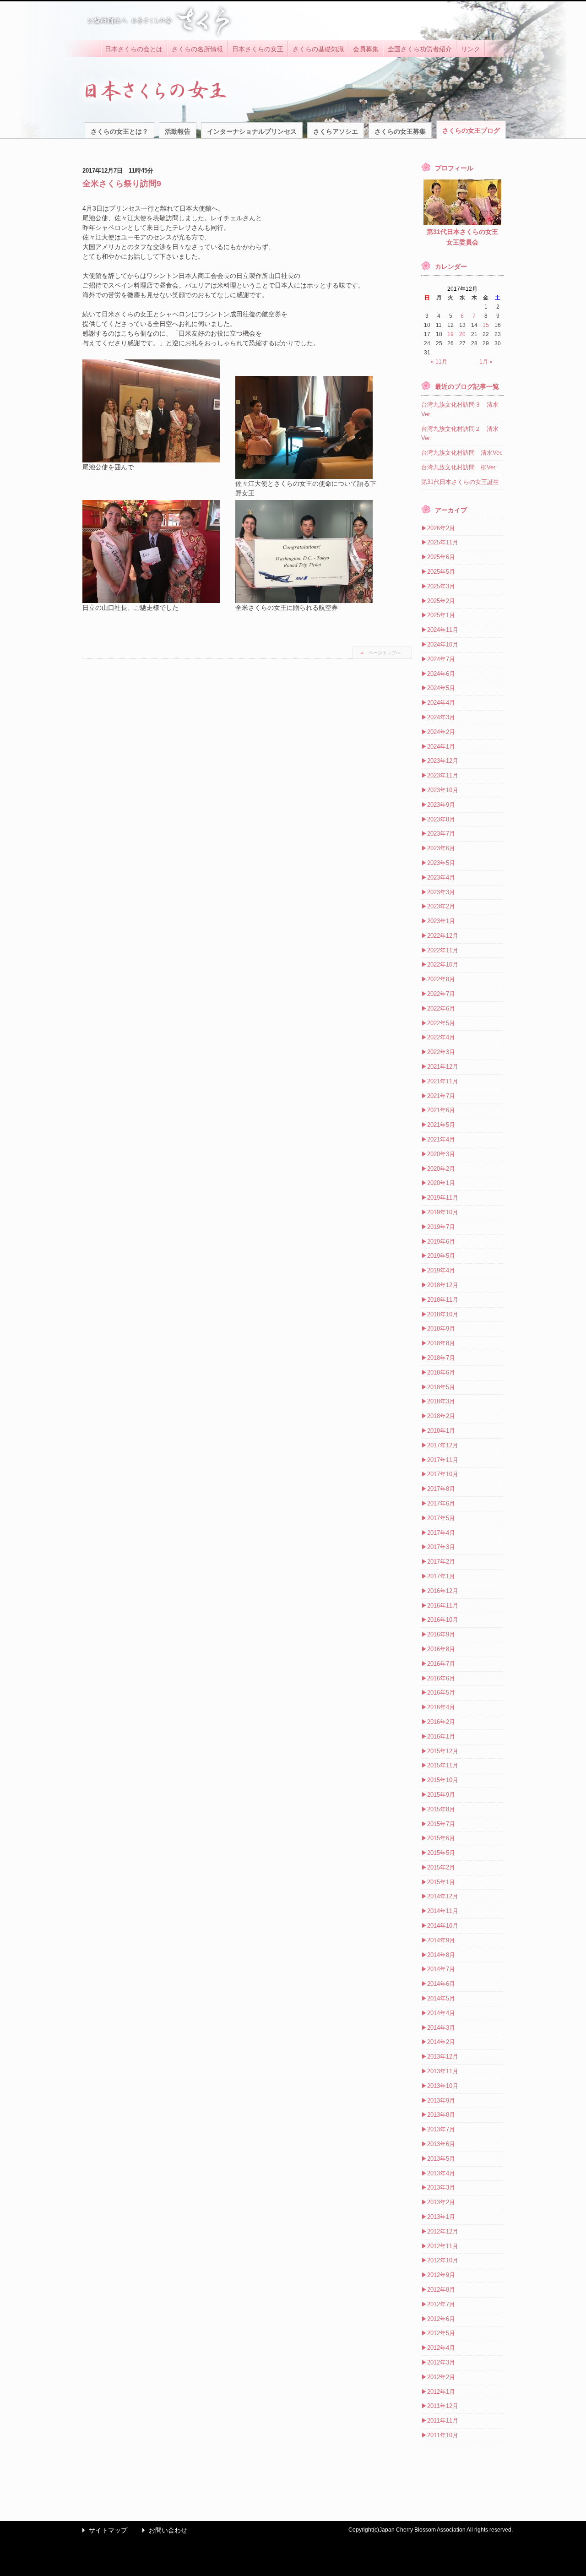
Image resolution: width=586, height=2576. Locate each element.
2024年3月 (441, 717)
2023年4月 (441, 878)
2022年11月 (443, 950)
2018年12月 (443, 1285)
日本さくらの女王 (258, 49)
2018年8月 (441, 1343)
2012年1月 (441, 2392)
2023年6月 (441, 848)
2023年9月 (441, 805)
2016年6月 (441, 1678)
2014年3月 (441, 2028)
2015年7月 (441, 1824)
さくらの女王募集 (400, 131)
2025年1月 (441, 615)
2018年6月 (441, 1372)
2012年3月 (441, 2362)
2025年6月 (441, 557)
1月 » (486, 362)
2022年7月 (441, 994)
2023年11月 (443, 775)
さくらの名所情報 (197, 49)
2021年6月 (441, 1110)
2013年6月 (441, 2144)
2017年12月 (443, 1445)
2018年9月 (441, 1329)
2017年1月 (441, 1576)
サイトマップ (103, 2530)
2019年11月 (443, 1198)
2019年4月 (441, 1270)
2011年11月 (443, 2421)
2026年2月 (441, 528)
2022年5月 (441, 1023)
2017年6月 (441, 1503)
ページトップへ (385, 653)
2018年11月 (443, 1300)
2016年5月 (441, 1693)
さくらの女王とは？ (119, 131)
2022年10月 (443, 965)
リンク (471, 49)
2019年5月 (441, 1256)
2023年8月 (441, 819)
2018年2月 (441, 1416)
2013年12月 (443, 2057)
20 (462, 334)
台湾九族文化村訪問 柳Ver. (459, 467)
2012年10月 (443, 2260)
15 (486, 325)
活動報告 (178, 131)
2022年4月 (441, 1037)
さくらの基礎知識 (318, 49)
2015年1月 (441, 1882)
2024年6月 (441, 674)
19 (450, 334)
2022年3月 (441, 1052)
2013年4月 (441, 2173)
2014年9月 (441, 1940)
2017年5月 (441, 1518)
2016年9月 (441, 1634)
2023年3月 (441, 892)
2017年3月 (441, 1547)
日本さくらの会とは (134, 49)
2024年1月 (441, 747)
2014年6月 (441, 1984)
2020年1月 (441, 1183)
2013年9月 (441, 2100)
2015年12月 (443, 1751)
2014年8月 (441, 1955)
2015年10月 (443, 1780)
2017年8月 (441, 1489)
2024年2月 (441, 732)
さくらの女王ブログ (471, 130)
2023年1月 (441, 921)
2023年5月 (441, 863)
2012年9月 (441, 2275)
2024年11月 (443, 630)
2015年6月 (441, 1838)
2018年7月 (441, 1358)
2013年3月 (441, 2187)
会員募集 (366, 49)
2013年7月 (441, 2129)
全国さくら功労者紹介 (420, 49)
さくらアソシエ (336, 131)
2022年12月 (443, 936)
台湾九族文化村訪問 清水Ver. (462, 453)
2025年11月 (443, 542)
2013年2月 (441, 2202)
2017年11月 (443, 1460)
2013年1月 (441, 2217)
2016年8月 (441, 1649)
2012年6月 (441, 2319)
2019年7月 (441, 1227)
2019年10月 (443, 1212)
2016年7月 (441, 1664)
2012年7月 (441, 2304)
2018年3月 (441, 1401)
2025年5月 (441, 572)
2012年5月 (441, 2333)
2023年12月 (443, 761)
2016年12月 (443, 1591)
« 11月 (439, 362)
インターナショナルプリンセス (252, 131)
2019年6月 (441, 1242)
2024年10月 (443, 644)
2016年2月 (441, 1722)
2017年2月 (441, 1562)
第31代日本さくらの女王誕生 (460, 482)
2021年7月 (441, 1096)
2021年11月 (443, 1081)
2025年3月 (441, 586)
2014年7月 (441, 1969)
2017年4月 (441, 1533)
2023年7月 (441, 834)
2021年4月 (441, 1139)
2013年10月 (443, 2086)
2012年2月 (441, 2377)
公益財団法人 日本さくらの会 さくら (158, 21)
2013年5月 (441, 2159)
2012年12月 (443, 2231)
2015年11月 (443, 1765)
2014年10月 (443, 1926)
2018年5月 (441, 1387)
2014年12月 (443, 1896)
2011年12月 (443, 2406)
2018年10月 (443, 1314)
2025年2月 (441, 601)
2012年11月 (443, 2246)
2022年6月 (441, 1008)
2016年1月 (441, 1736)
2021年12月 (443, 1067)
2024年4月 (441, 703)
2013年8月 (441, 2115)
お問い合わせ (163, 2530)
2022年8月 (441, 979)
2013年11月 (443, 2071)
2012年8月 (441, 2290)
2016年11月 (443, 1606)
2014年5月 (441, 1998)
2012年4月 (441, 2348)
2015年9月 (441, 1795)
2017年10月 (443, 1474)
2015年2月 (441, 1867)
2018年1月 (441, 1431)
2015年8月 (441, 1809)
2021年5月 (441, 1125)
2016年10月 (443, 1620)
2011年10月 (443, 2435)
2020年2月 (441, 1169)
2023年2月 (441, 906)
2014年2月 (441, 2042)
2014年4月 (441, 2013)
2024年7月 (441, 659)
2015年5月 (441, 1853)
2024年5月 (441, 688)
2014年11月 (443, 1911)
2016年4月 (441, 1707)
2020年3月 (441, 1154)
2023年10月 (443, 790)
